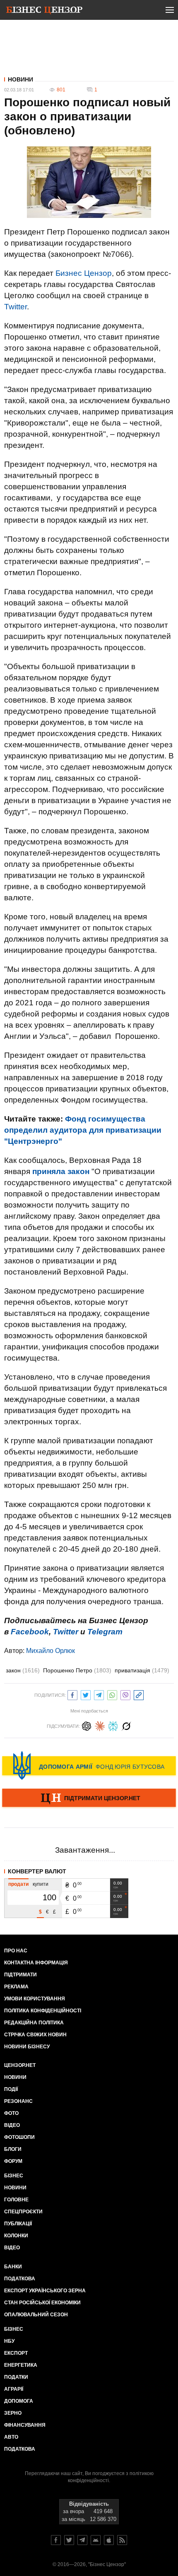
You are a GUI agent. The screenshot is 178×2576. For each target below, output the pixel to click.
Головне (16, 2200)
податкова (20, 2449)
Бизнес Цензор (84, 273)
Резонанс (18, 2101)
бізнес (14, 2329)
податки (16, 2377)
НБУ (9, 2341)
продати (18, 1884)
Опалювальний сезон (36, 2315)
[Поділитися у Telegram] (99, 1694)
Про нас (16, 1951)
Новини (20, 79)
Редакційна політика (34, 2023)
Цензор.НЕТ (20, 2065)
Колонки (16, 2236)
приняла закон (61, 1171)
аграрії (14, 2389)
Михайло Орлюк (51, 1651)
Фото (11, 2113)
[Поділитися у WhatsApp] (112, 1694)
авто (11, 2437)
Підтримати (20, 1975)
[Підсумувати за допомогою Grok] (126, 1725)
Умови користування (35, 1999)
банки (13, 2267)
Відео (12, 2125)
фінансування (25, 2425)
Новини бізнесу (27, 2047)
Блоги (13, 2149)
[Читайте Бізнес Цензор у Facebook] (56, 2540)
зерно (13, 2413)
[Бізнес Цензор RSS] (122, 2540)
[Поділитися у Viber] (125, 1694)
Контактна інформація (36, 1963)
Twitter (16, 307)
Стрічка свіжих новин (35, 2035)
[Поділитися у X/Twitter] (86, 1694)
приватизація (142, 1670)
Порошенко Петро (77, 1670)
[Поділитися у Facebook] (72, 1694)
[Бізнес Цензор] (44, 12)
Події (11, 2089)
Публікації (18, 2224)
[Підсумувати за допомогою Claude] (100, 1725)
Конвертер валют (37, 1871)
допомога (19, 2401)
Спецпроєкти (23, 2212)
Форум (13, 2161)
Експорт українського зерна (45, 2291)
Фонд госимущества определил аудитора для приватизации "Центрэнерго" (83, 1130)
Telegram (105, 1632)
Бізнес (14, 2176)
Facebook (30, 1632)
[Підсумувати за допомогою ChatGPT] (87, 1725)
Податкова (20, 2279)
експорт (16, 2353)
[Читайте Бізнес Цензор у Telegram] (82, 2540)
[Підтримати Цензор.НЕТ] (89, 1799)
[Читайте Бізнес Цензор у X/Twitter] (69, 2540)
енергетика (21, 2365)
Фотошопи (19, 2137)
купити (41, 1884)
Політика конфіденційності (43, 2011)
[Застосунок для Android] (96, 2540)
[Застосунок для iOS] (109, 2540)
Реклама (16, 1987)
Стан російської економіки (42, 2303)
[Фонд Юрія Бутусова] (89, 1765)
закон (23, 1670)
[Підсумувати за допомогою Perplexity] (113, 1725)
